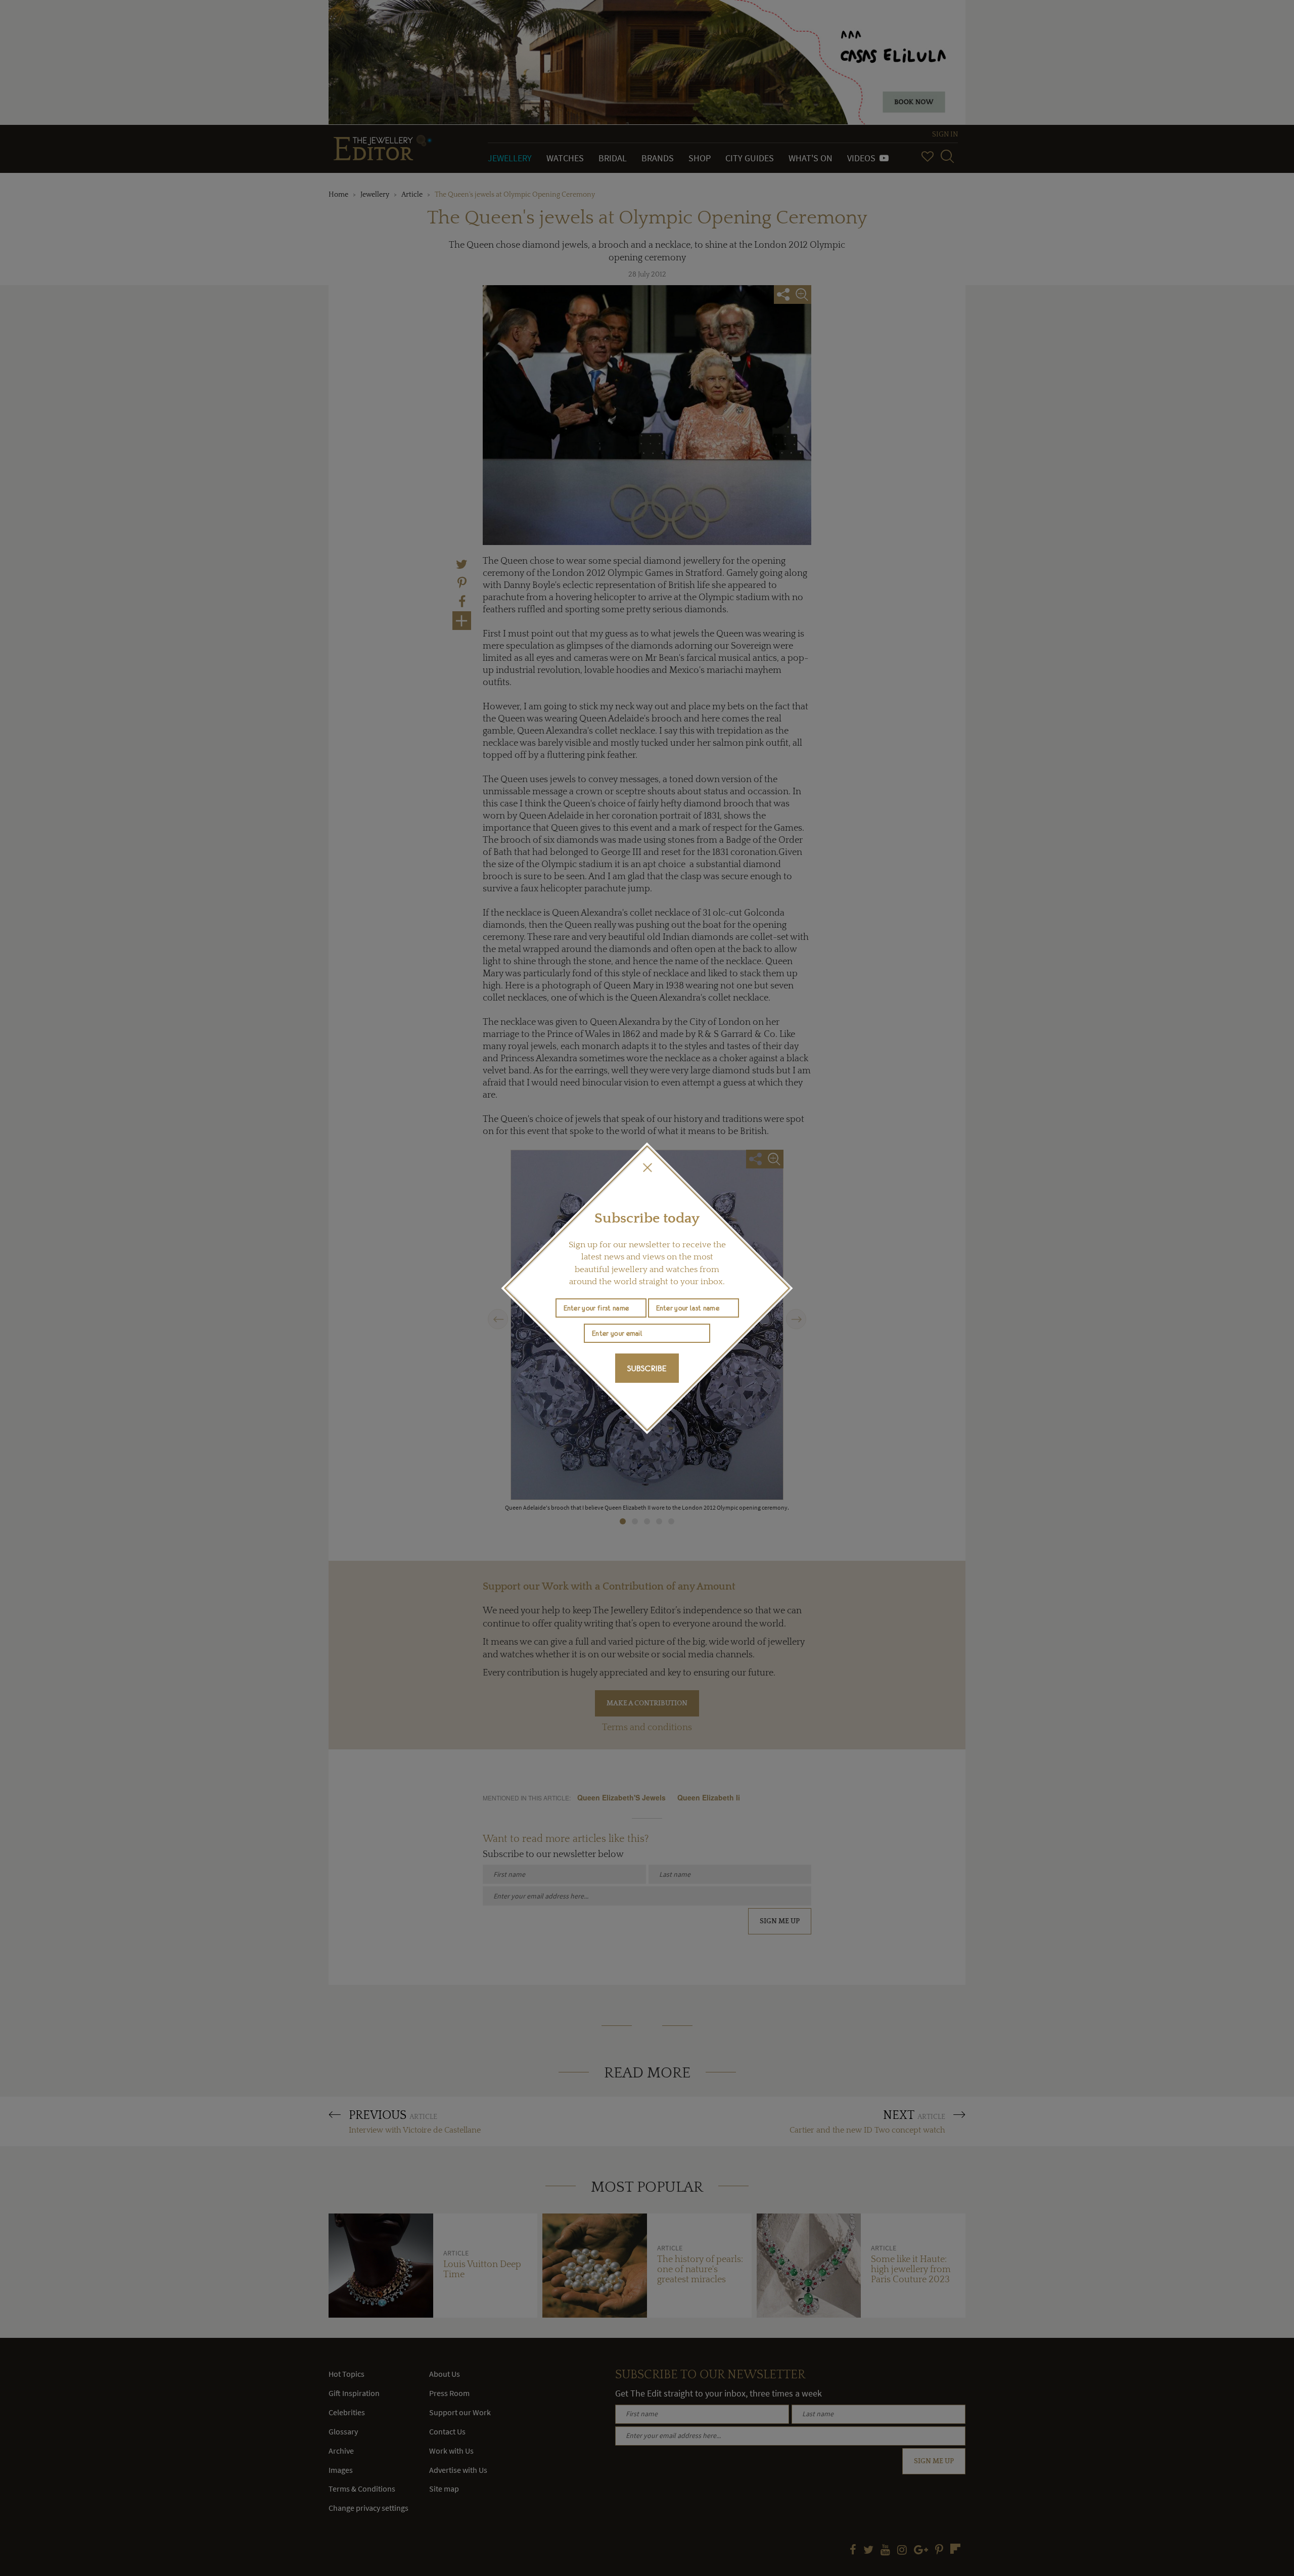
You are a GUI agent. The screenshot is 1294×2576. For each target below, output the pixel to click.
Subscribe (647, 1368)
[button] (647, 1167)
